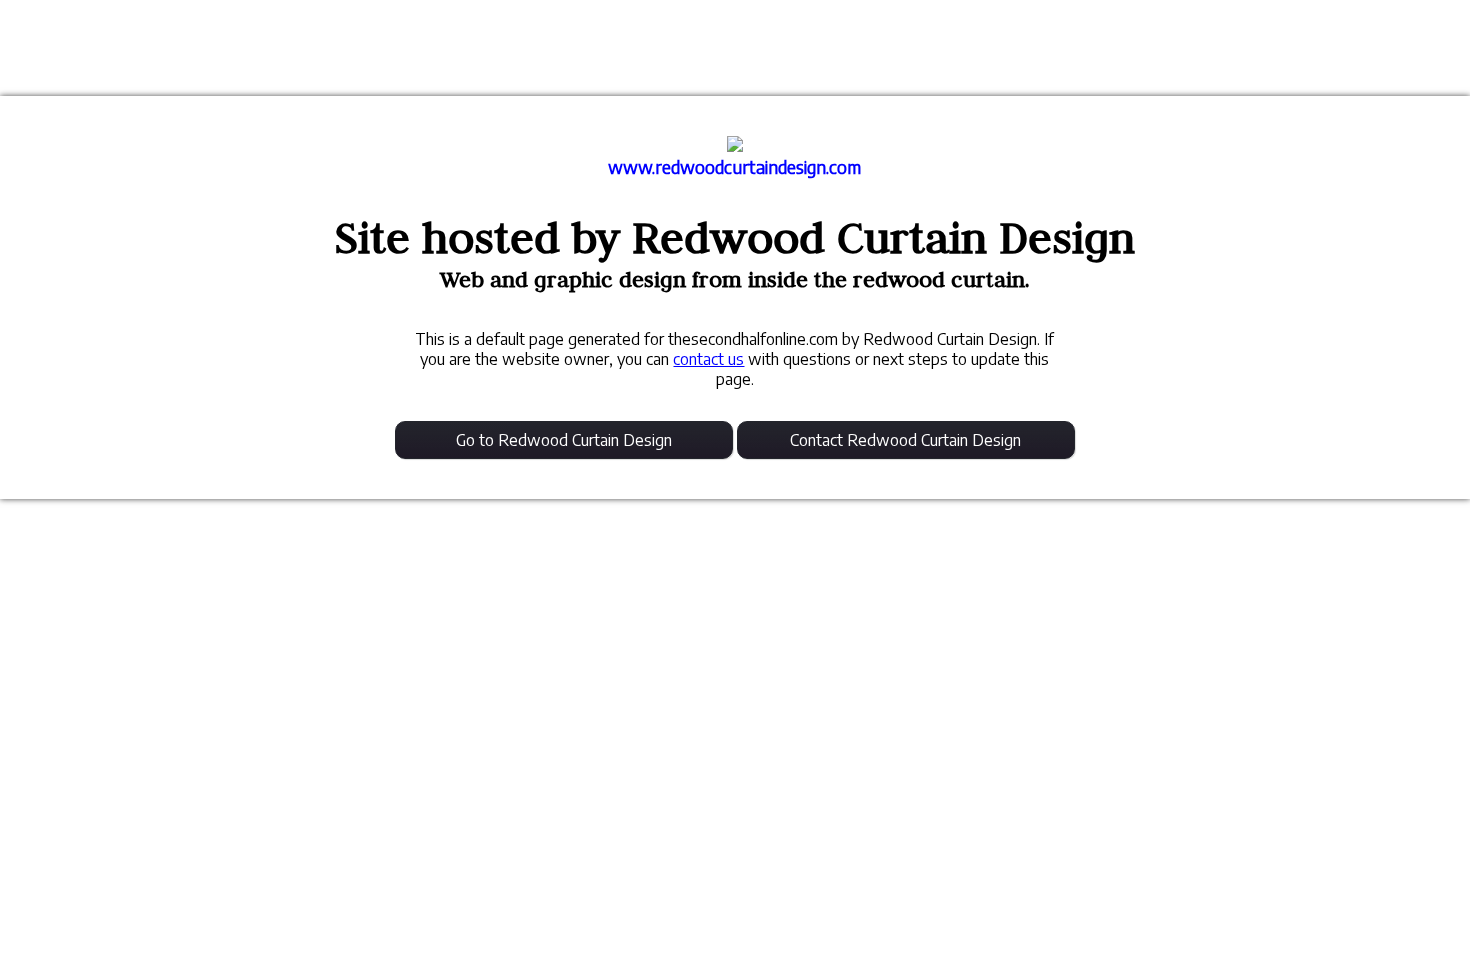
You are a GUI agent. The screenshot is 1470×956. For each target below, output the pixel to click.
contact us (708, 359)
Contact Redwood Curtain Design (905, 440)
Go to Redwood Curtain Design (564, 440)
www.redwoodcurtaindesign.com (734, 167)
